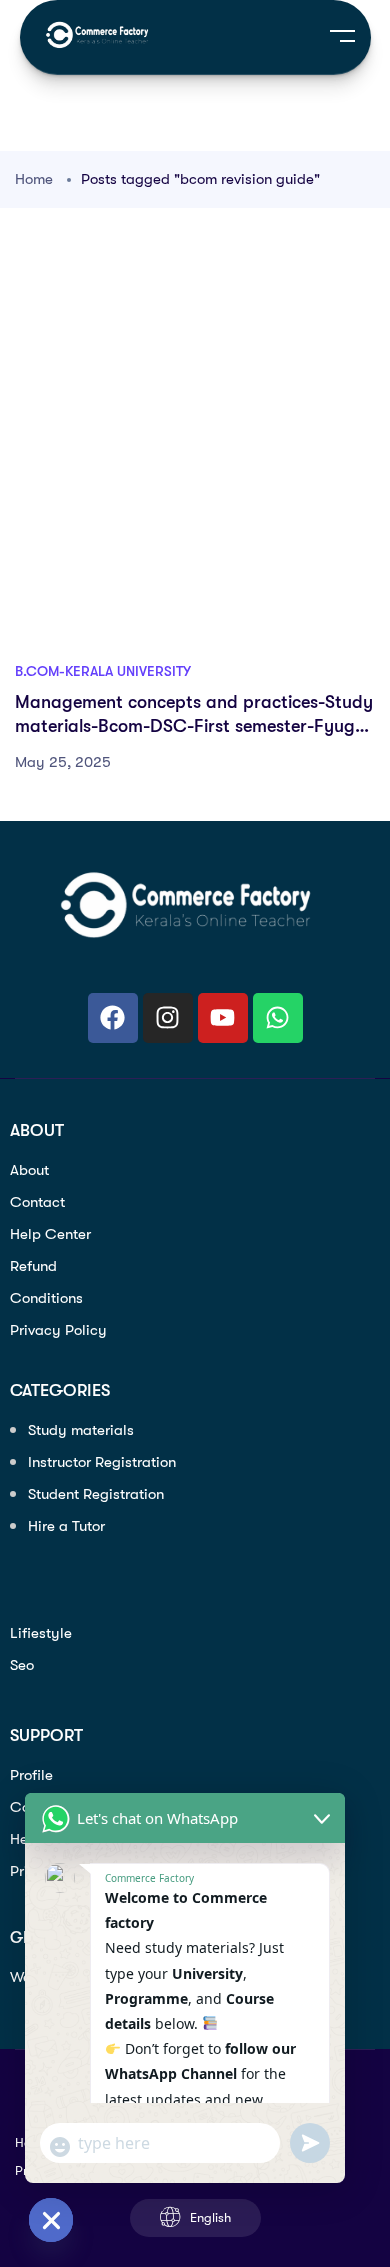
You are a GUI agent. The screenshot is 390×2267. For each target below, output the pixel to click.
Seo (22, 1665)
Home (34, 179)
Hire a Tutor (66, 1526)
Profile (31, 1775)
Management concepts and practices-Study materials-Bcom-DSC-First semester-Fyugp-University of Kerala (194, 726)
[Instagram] (168, 1018)
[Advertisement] (195, 446)
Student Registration (96, 1494)
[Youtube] (223, 1018)
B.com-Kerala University (103, 671)
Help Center (50, 1234)
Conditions (46, 1298)
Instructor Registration (102, 1462)
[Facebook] (113, 1018)
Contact (37, 1202)
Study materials (81, 1430)
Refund (33, 1266)
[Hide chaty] (51, 2220)
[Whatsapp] (278, 1018)
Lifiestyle (41, 1633)
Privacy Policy (58, 1330)
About (29, 1170)
